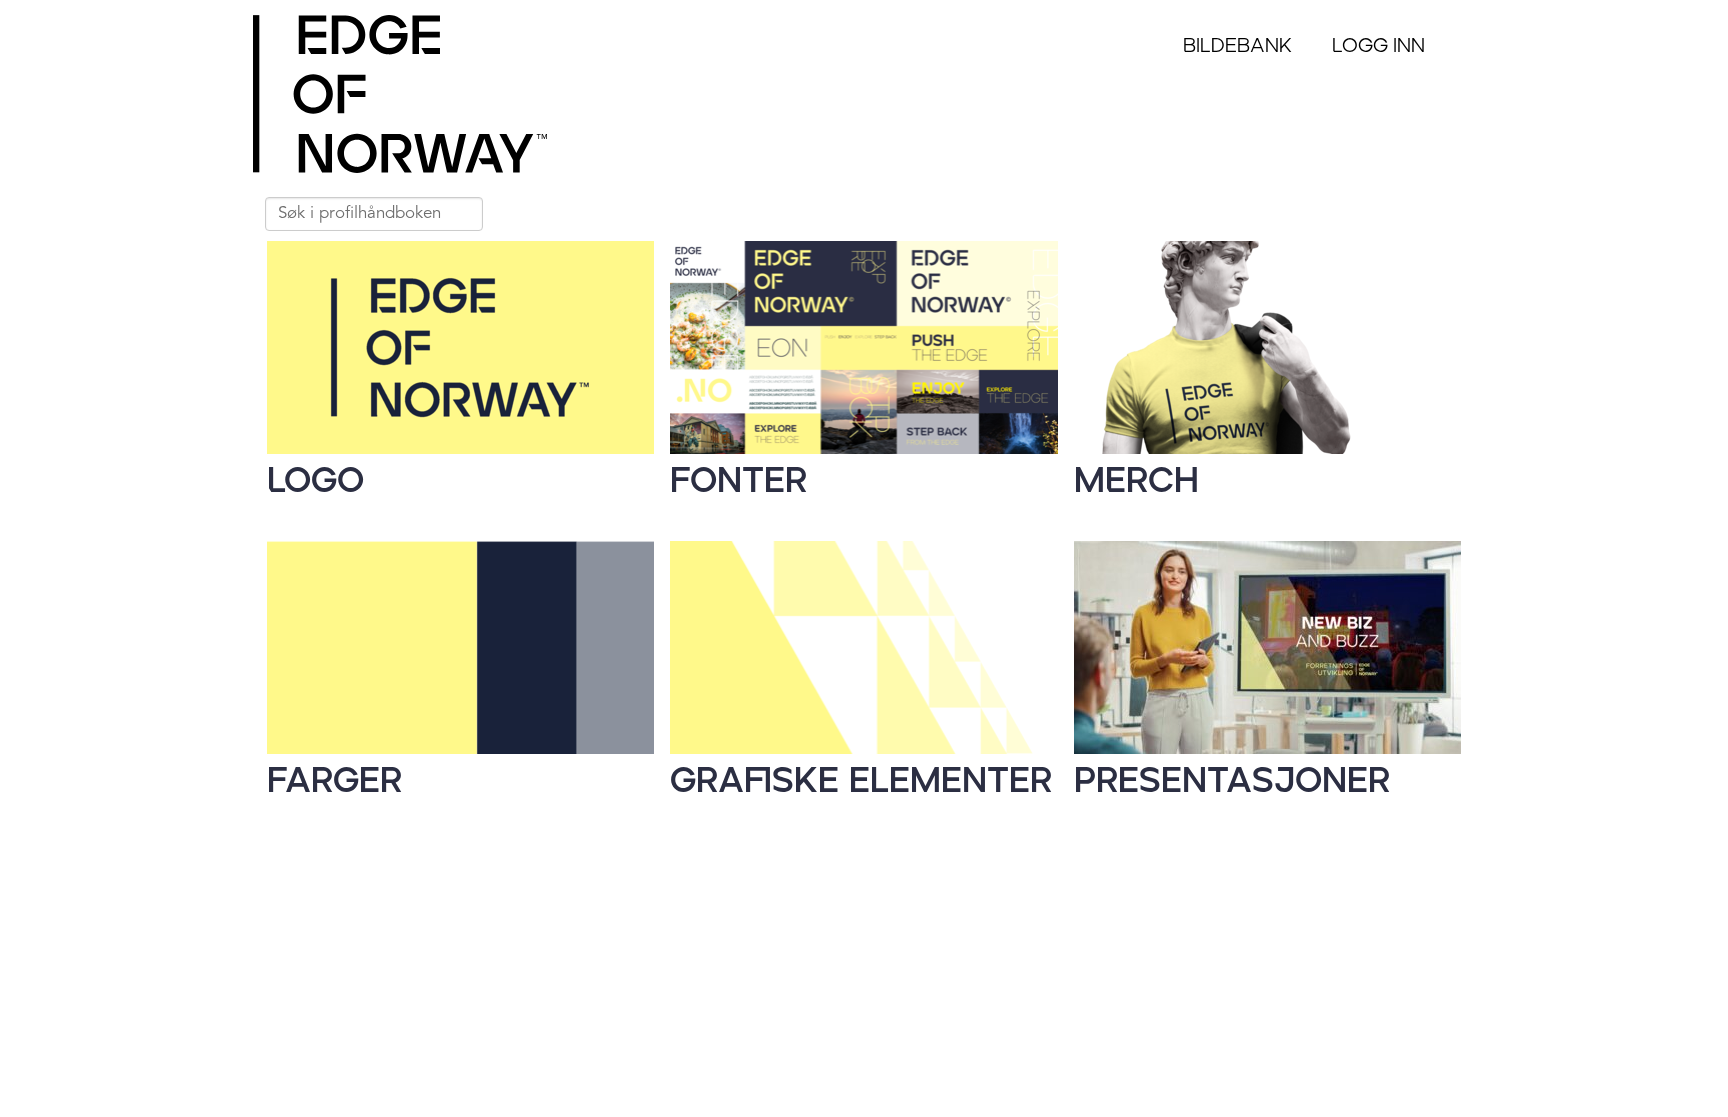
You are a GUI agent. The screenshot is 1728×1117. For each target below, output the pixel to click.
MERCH (1136, 481)
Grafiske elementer (861, 781)
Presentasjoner (1232, 781)
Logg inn (1378, 46)
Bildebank (1237, 46)
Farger (334, 781)
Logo (315, 481)
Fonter (738, 481)
